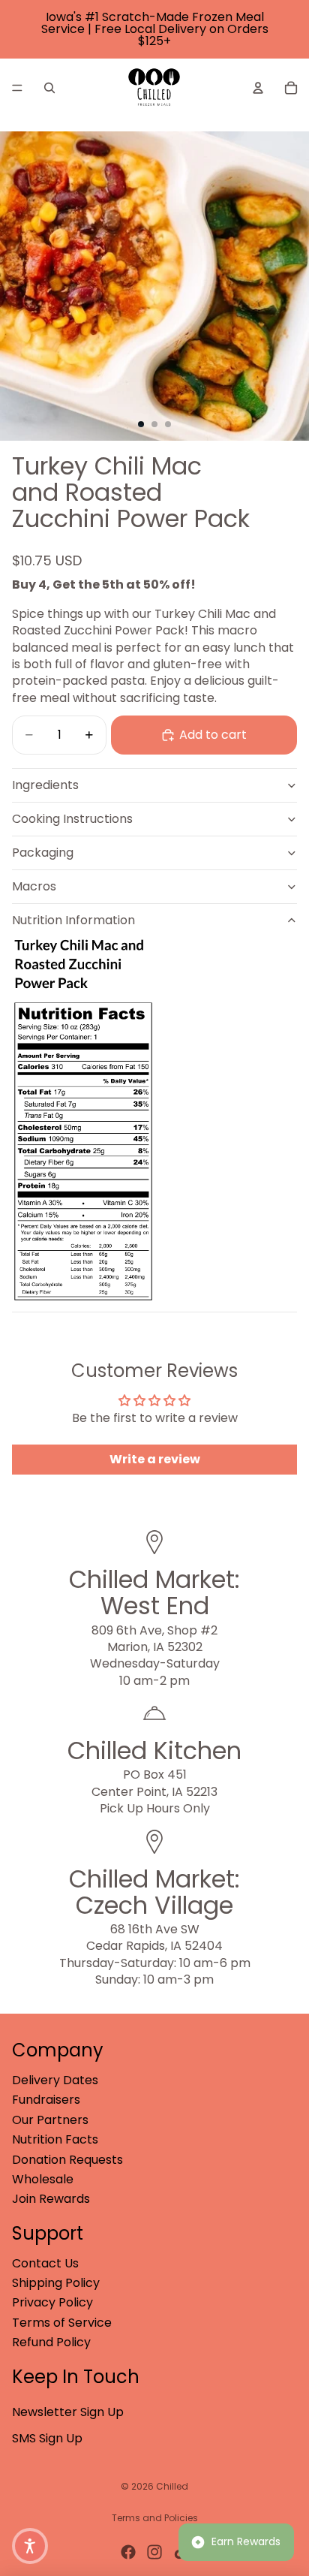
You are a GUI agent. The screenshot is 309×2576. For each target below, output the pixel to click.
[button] (30, 2546)
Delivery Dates (55, 2080)
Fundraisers (46, 2100)
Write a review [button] (155, 1459)
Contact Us (45, 2263)
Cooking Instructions (72, 819)
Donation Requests (67, 2160)
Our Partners (50, 2120)
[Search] (49, 88)
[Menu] (17, 88)
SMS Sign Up (47, 2438)
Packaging (43, 853)
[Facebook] (128, 2552)
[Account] (258, 88)
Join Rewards (51, 2199)
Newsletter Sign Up (68, 2412)
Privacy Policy (52, 2302)
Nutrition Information (73, 920)
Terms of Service (62, 2323)
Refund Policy (51, 2342)
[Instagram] (154, 2552)
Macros (34, 886)
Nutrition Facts (55, 2139)
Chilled (172, 2486)
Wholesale (43, 2179)
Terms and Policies (155, 2518)
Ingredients (45, 785)
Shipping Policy (56, 2283)
